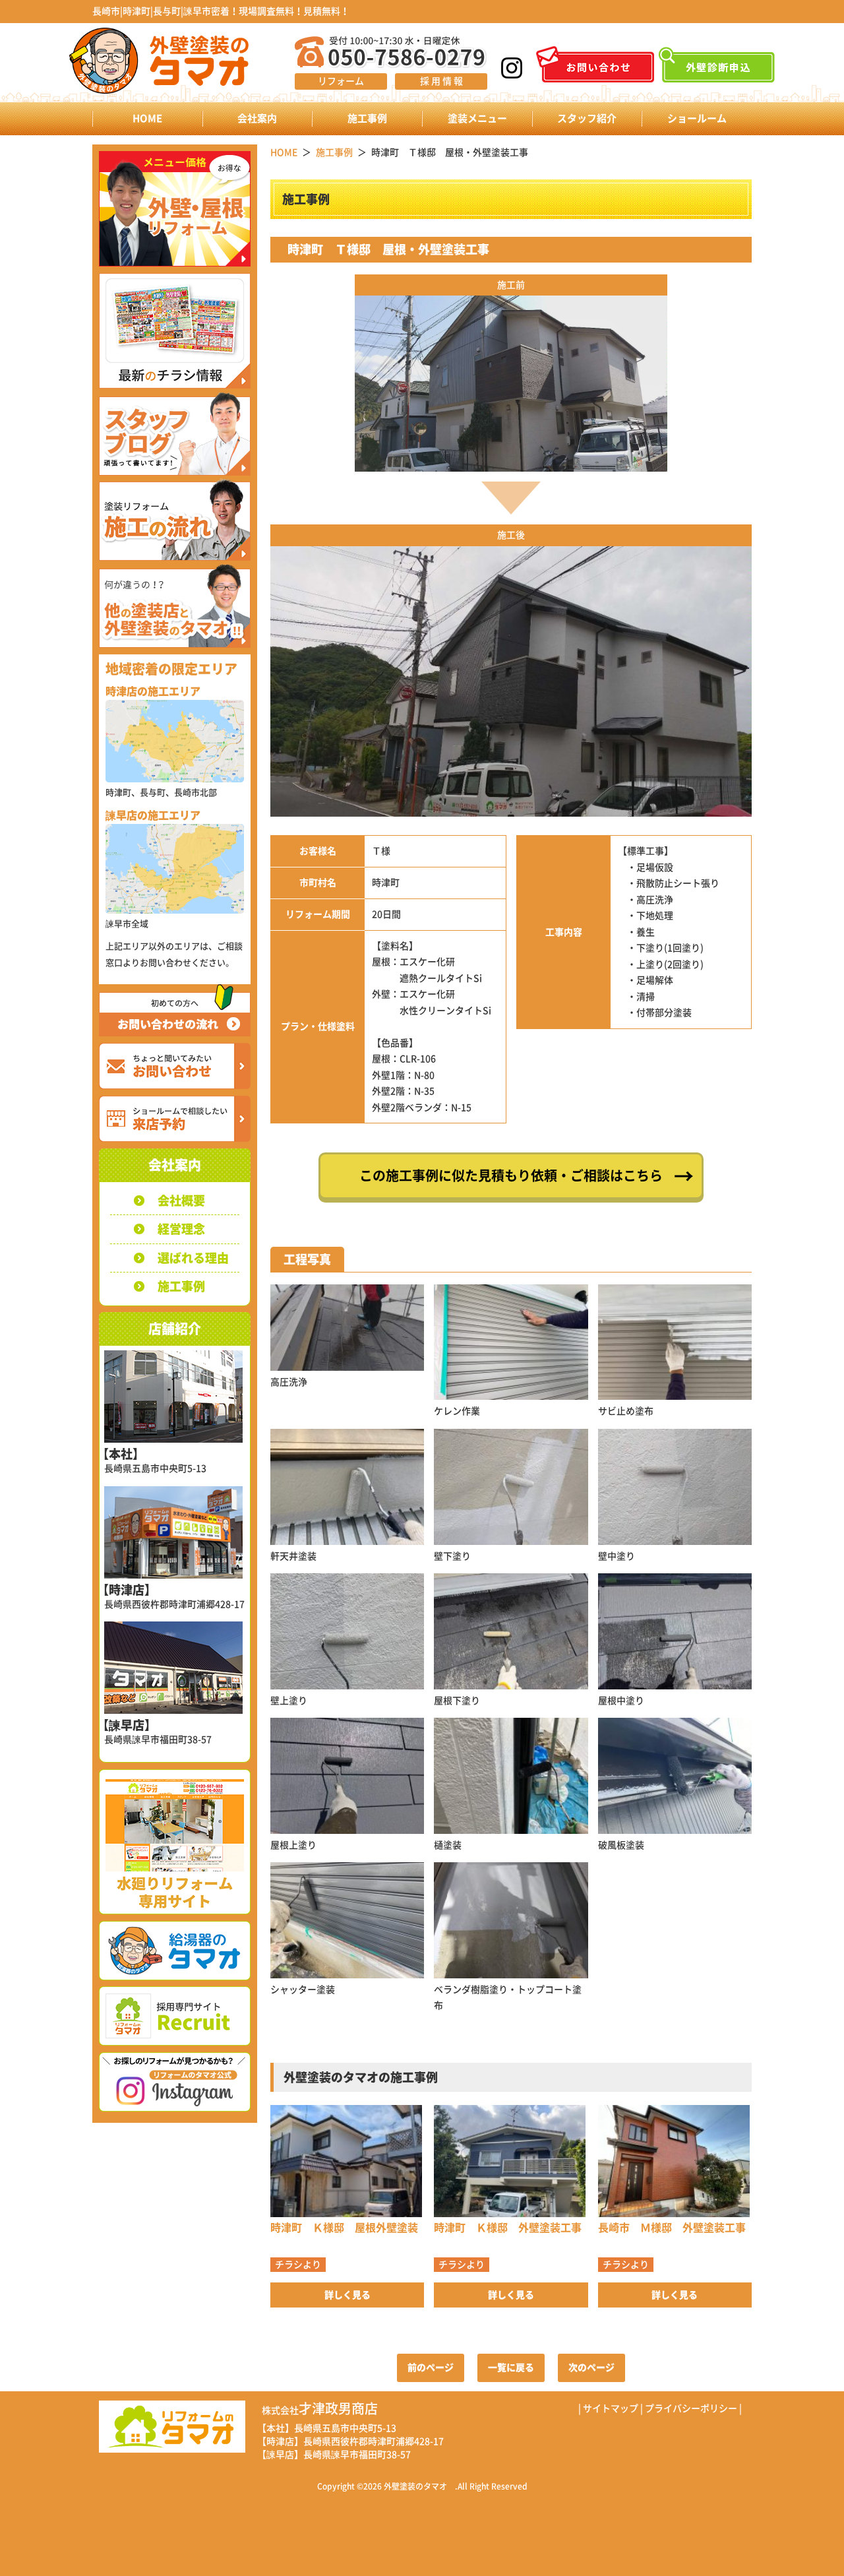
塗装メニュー (477, 118)
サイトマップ (611, 2408)
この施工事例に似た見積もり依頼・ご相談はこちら (511, 1176)
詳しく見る (347, 2295)
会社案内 (257, 118)
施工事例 (367, 118)
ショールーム (697, 118)
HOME (147, 118)
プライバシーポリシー (691, 2408)
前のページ (431, 2368)
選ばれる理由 (193, 1258)
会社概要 (181, 1201)
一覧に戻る (511, 2368)
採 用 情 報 (441, 81)
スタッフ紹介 (587, 118)
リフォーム (341, 81)
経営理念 (181, 1229)
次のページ (591, 2368)
